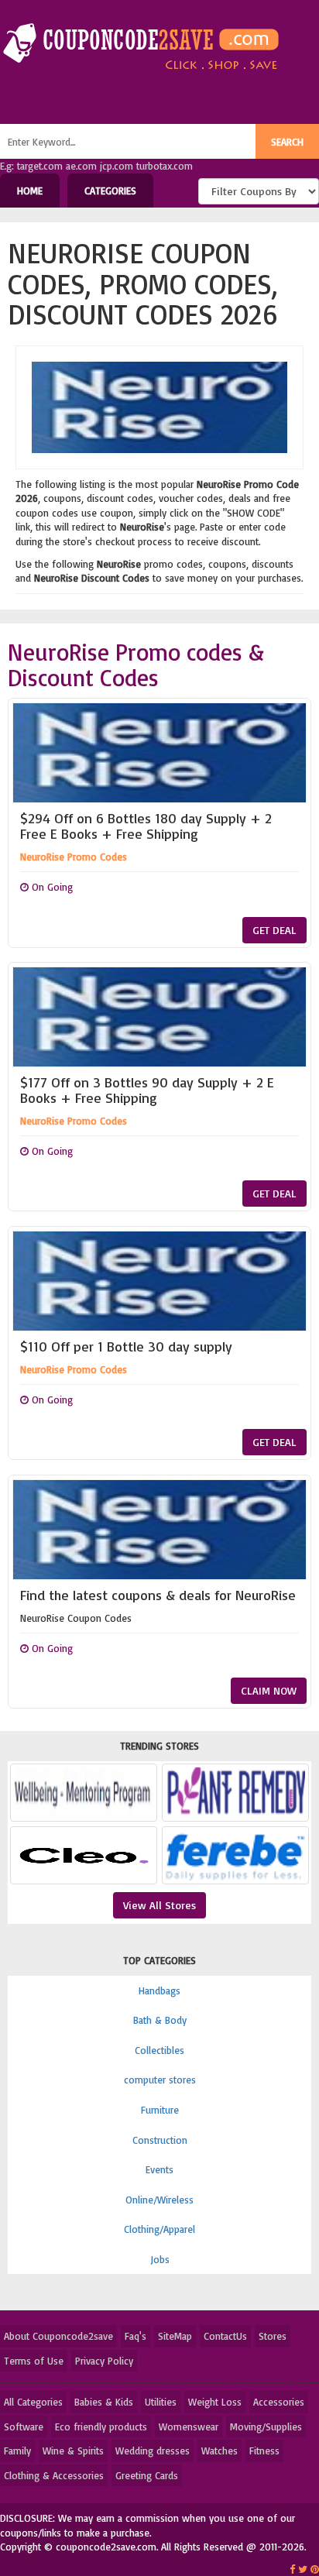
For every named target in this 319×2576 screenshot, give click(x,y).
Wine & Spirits (73, 2451)
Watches (220, 2451)
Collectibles (159, 2050)
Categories (110, 191)
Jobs (160, 2259)
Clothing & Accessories (54, 2475)
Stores (273, 2336)
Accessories (279, 2402)
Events (159, 2169)
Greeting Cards (147, 2475)
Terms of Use (34, 2361)
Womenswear (189, 2427)
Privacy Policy (104, 2361)
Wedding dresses (153, 2451)
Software (24, 2427)
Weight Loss (215, 2402)
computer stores (160, 2080)
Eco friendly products (101, 2427)
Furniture (160, 2110)
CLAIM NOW (269, 1690)
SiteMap (175, 2336)
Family (17, 2451)
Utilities (161, 2402)
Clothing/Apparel (159, 2229)
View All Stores (159, 1905)
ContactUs (225, 2336)
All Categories (33, 2402)
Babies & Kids (104, 2402)
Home (30, 191)
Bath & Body (160, 2020)
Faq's (135, 2336)
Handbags (159, 1990)
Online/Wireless (159, 2200)
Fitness (264, 2451)
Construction (160, 2140)
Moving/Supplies (266, 2427)
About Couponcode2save (58, 2336)
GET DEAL (274, 930)
